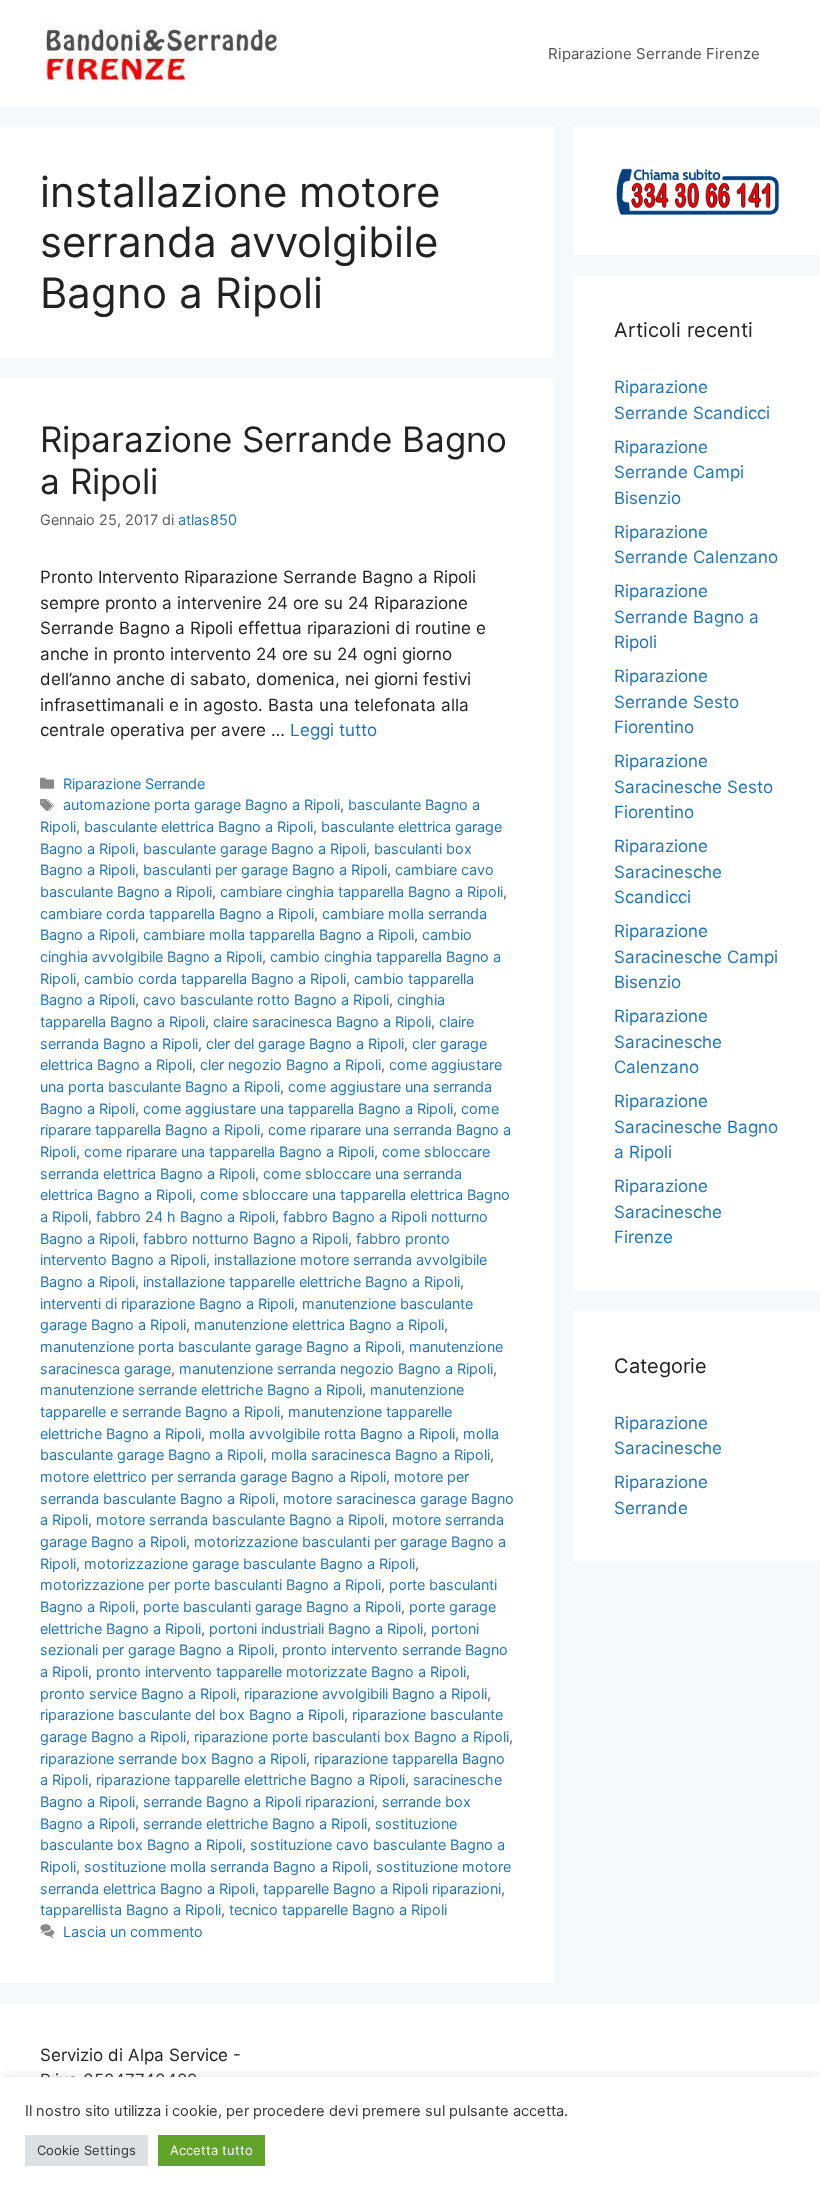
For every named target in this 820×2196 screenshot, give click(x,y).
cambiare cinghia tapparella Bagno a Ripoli (361, 891)
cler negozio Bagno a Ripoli (290, 1064)
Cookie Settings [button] (86, 2150)
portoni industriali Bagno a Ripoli (316, 1628)
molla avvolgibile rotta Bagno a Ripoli (332, 1433)
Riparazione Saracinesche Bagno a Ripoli (696, 1126)
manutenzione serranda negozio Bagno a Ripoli (336, 1368)
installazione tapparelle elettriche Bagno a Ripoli (301, 1281)
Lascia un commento (133, 1931)
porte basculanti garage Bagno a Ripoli (272, 1606)
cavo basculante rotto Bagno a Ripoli (266, 999)
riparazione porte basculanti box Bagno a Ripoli (351, 1736)
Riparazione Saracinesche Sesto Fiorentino (693, 786)
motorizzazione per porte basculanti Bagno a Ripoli (210, 1584)
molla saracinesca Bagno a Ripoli (380, 1454)
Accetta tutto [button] (211, 2150)
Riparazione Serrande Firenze (654, 53)
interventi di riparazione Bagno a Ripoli (167, 1303)
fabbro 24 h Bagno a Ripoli (185, 1216)
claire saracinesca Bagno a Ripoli (322, 1021)
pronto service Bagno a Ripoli (138, 1693)
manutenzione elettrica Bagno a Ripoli (319, 1324)
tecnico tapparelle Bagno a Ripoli (338, 1909)
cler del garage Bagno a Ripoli (305, 1043)
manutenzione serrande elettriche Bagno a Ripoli (201, 1389)
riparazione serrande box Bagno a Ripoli (173, 1758)
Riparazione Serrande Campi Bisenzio (679, 472)
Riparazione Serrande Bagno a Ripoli (686, 616)
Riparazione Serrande (134, 783)
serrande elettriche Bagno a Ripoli (255, 1823)
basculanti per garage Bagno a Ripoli (265, 869)
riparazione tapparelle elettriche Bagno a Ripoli (250, 1779)
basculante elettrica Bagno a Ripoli (198, 826)
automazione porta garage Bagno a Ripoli (201, 804)
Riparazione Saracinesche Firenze (668, 1211)
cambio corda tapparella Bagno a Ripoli (215, 978)
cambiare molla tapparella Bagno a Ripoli (278, 934)
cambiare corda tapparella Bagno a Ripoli (177, 913)
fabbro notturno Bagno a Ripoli (245, 1238)
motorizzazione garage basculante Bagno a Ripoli (249, 1563)
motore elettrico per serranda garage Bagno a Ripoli (213, 1476)
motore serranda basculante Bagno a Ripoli (240, 1519)
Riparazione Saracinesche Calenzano (668, 1041)
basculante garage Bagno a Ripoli (254, 848)
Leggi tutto (333, 730)
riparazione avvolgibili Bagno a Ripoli (365, 1693)
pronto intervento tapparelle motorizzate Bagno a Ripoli (281, 1671)
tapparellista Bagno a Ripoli (130, 1909)
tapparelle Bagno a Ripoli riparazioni (382, 1888)
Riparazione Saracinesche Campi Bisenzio (696, 956)
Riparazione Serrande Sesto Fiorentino (676, 701)
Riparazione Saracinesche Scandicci (668, 871)
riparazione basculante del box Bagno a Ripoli (192, 1714)
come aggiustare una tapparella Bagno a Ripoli (298, 1108)
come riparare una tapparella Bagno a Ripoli (229, 1151)
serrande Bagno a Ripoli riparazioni (258, 1801)
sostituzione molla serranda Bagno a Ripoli (226, 1866)
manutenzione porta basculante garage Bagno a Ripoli (220, 1346)
